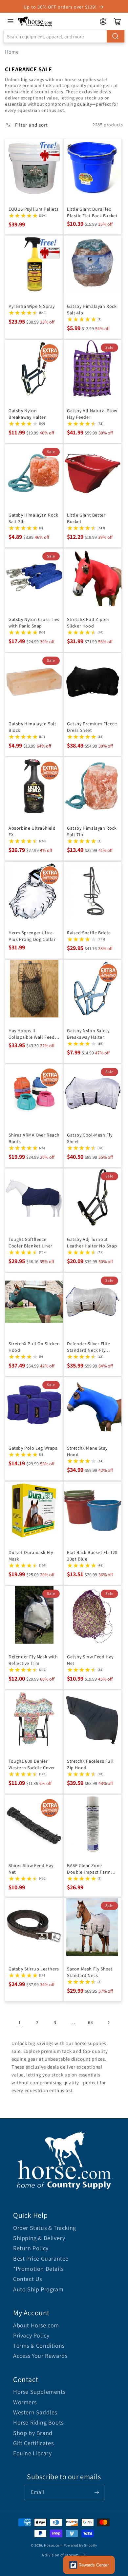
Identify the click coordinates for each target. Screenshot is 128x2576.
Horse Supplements (39, 2392)
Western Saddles (35, 2412)
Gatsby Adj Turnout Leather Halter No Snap (92, 1243)
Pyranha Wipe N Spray (32, 306)
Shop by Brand (33, 2433)
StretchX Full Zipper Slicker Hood (88, 623)
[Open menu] (11, 21)
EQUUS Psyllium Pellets (33, 209)
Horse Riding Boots (38, 2422)
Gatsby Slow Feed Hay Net (90, 1660)
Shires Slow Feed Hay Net (31, 1869)
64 (90, 2022)
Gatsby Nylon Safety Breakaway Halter (88, 1034)
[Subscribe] (97, 2492)
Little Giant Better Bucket (86, 518)
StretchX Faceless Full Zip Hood (90, 1764)
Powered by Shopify (81, 2545)
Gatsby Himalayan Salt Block (32, 727)
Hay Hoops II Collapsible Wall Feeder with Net (34, 1034)
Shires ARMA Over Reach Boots (34, 1138)
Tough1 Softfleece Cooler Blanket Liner (31, 1243)
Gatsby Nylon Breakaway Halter (27, 414)
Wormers (25, 2402)
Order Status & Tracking (45, 2228)
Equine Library (32, 2453)
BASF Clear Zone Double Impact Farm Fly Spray (89, 1869)
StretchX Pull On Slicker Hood (34, 1347)
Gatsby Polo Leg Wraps (33, 1448)
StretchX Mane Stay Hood (87, 1451)
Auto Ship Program (38, 2289)
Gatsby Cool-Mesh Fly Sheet (90, 1138)
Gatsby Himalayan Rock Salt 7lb (92, 831)
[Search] (116, 36)
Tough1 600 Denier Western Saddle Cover (32, 1764)
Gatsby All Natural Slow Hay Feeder (92, 414)
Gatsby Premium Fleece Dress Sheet (92, 727)
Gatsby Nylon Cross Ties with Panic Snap (34, 623)
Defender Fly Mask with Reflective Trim (33, 1660)
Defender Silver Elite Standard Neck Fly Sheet (89, 1347)
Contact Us (28, 2279)
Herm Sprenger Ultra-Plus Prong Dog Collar (32, 936)
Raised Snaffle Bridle (89, 933)
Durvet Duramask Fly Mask (31, 1556)
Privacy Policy (31, 2335)
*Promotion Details (38, 2269)
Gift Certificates (33, 2443)
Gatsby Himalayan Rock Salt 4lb (92, 309)
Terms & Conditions (39, 2346)
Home (12, 52)
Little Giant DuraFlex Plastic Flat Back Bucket (92, 212)
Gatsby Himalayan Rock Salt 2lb (33, 518)
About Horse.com (36, 2325)
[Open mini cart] (117, 22)
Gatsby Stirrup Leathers (34, 1969)
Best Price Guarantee (41, 2258)
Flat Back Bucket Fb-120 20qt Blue (92, 1556)
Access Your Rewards (40, 2356)
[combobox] (64, 36)
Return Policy (31, 2248)
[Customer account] (103, 22)
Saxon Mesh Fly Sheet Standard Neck (90, 1972)
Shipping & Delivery (39, 2238)
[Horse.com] (35, 21)
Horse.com (53, 2545)
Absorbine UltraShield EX (32, 831)
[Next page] (108, 2022)
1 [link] (20, 2022)
